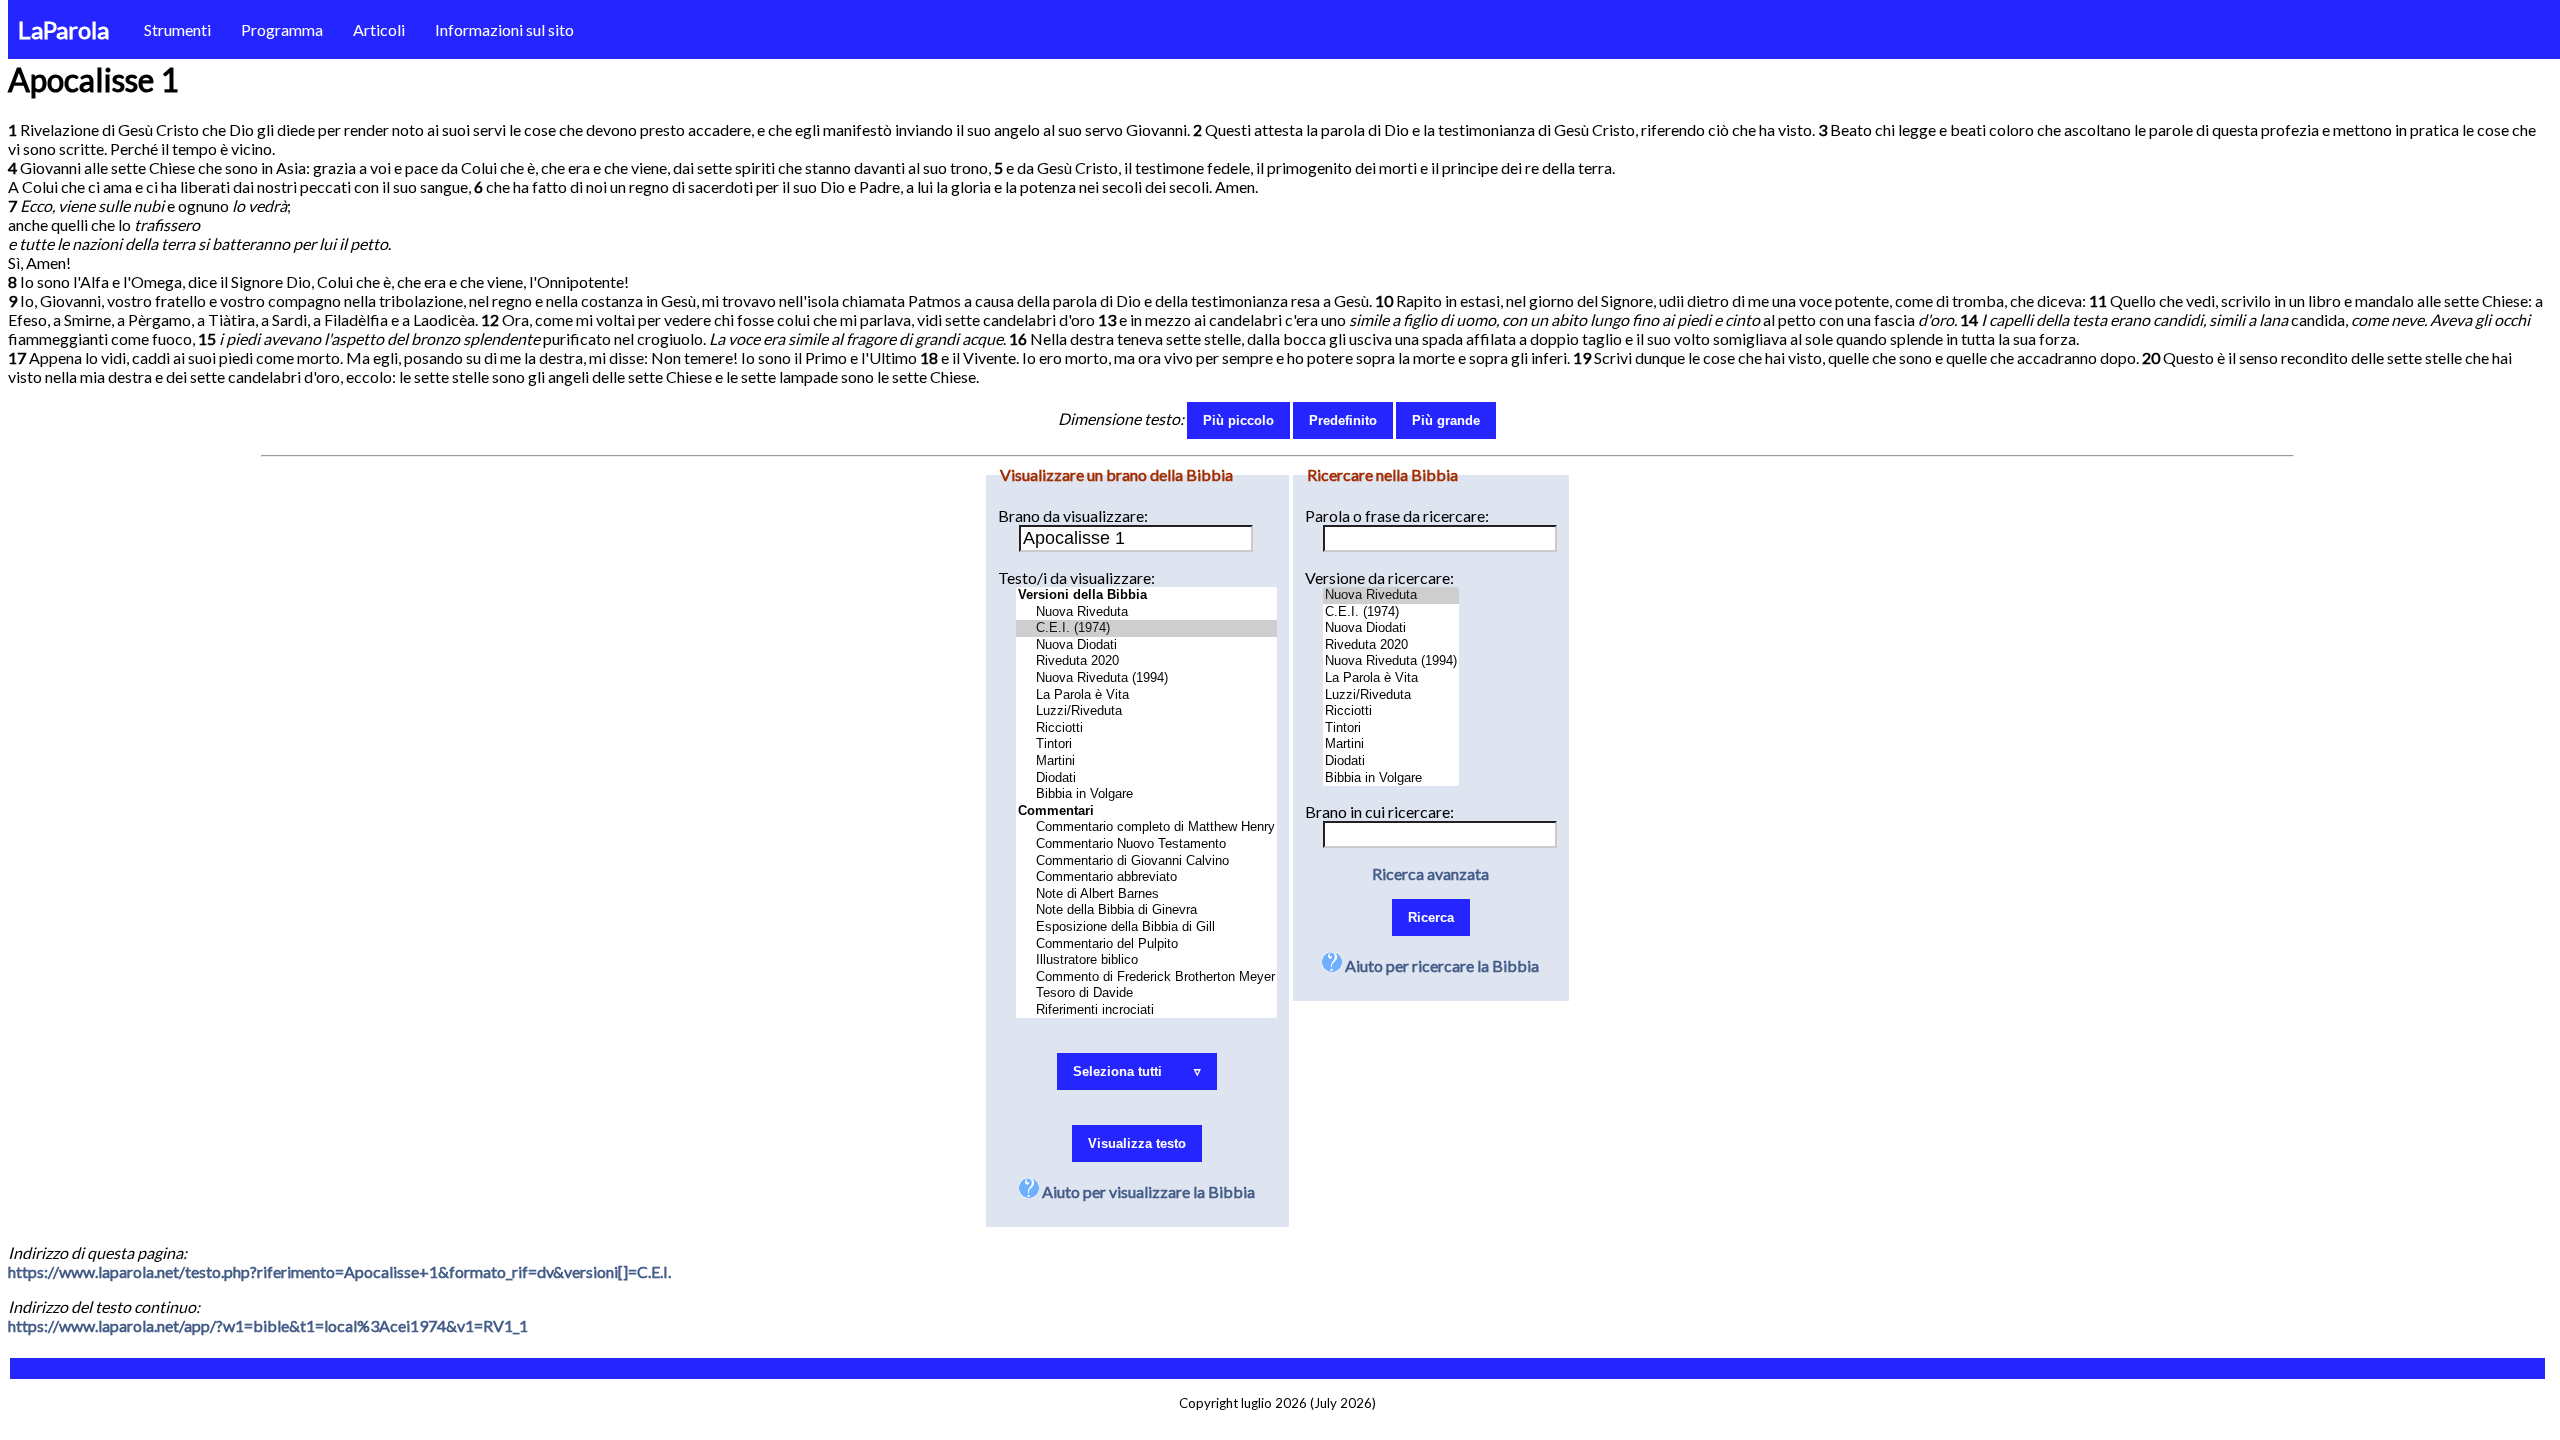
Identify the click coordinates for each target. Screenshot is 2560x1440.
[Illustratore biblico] (1146, 960)
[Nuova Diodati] (1146, 645)
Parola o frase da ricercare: (1397, 515)
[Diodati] (1146, 778)
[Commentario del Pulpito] (1146, 944)
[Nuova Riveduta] (1146, 612)
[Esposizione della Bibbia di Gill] (1146, 927)
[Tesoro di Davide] (1146, 993)
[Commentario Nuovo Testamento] (1146, 844)
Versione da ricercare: (1379, 577)
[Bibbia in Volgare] (1146, 794)
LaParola (63, 29)
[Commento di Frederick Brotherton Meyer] (1146, 977)
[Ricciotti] (1146, 728)
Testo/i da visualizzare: (1076, 577)
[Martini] (1146, 761)
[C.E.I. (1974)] (1146, 628)
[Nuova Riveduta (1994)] (1146, 678)
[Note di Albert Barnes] (1146, 894)
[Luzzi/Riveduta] (1146, 711)
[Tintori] (1146, 744)
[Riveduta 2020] (1146, 661)
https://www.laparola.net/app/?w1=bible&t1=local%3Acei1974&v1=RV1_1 (268, 1325)
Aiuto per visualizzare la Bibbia (1147, 1191)
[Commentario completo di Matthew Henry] (1146, 827)
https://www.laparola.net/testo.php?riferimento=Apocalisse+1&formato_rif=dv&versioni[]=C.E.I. (339, 1271)
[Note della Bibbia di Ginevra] (1146, 910)
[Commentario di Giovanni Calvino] (1146, 861)
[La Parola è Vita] (1146, 695)
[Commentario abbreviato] (1146, 877)
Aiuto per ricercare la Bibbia (1440, 965)
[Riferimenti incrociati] (1146, 1010)
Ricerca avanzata (1430, 873)
